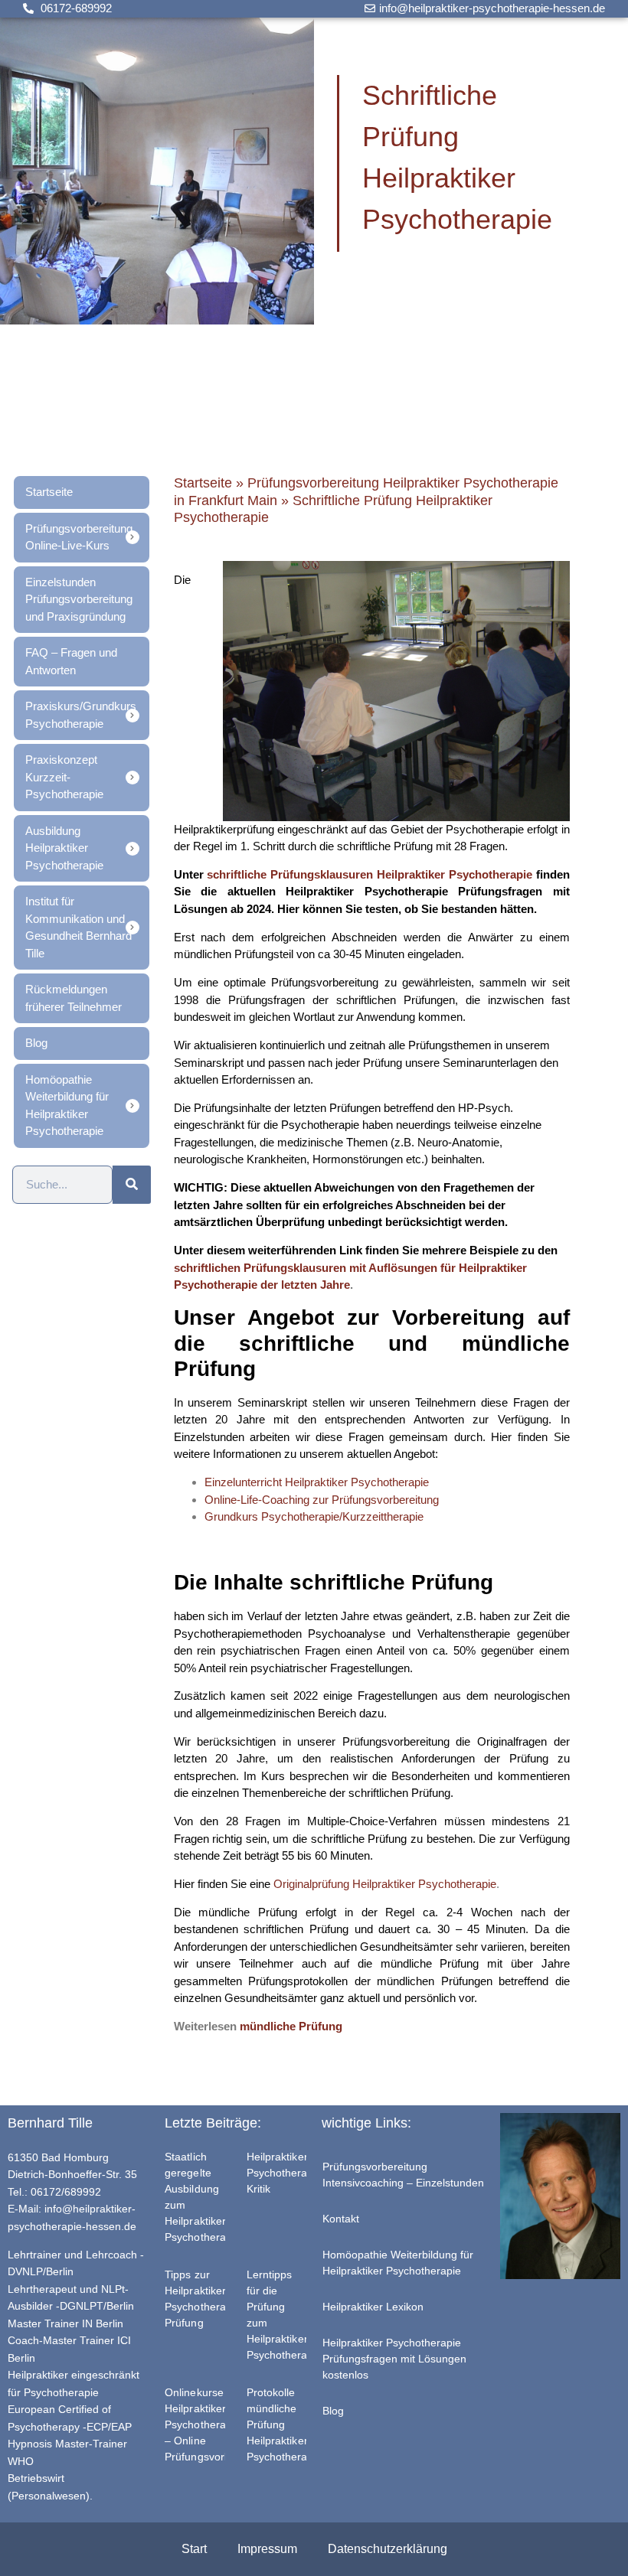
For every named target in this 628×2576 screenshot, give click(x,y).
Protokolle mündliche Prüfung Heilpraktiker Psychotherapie (285, 2424)
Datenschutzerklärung (388, 2549)
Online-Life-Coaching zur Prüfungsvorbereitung (322, 1500)
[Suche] (132, 1185)
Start (194, 2549)
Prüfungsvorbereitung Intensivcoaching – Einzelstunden (403, 2175)
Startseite (203, 483)
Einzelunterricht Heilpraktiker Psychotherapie (317, 1482)
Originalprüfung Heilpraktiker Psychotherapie (385, 1884)
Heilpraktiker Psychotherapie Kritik (285, 2173)
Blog (333, 2411)
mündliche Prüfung (291, 2026)
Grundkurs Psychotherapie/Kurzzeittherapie (314, 1516)
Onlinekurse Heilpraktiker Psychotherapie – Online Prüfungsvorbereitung (218, 2424)
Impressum (267, 2549)
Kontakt (341, 2219)
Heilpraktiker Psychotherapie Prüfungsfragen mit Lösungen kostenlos (394, 2359)
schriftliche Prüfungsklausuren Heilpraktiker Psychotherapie (369, 874)
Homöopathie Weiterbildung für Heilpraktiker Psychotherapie (398, 2263)
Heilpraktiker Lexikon (373, 2307)
